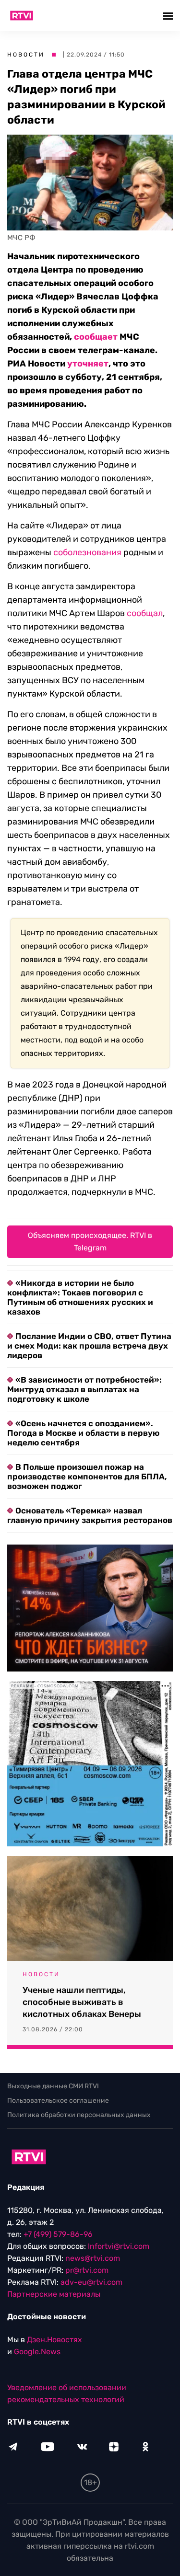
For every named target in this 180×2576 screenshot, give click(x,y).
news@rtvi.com (93, 2258)
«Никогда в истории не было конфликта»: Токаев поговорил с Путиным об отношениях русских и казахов (80, 1297)
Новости (26, 55)
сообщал (145, 613)
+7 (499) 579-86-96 (58, 2234)
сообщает (96, 337)
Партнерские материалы (54, 2294)
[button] (169, 16)
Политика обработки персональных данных (79, 2115)
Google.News (37, 2352)
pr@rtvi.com (87, 2270)
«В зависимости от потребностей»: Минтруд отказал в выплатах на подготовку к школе (84, 1389)
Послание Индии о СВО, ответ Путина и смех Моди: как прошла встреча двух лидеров (89, 1346)
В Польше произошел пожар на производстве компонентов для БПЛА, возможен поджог (87, 1477)
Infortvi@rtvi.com (119, 2246)
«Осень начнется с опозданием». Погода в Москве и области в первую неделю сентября (83, 1433)
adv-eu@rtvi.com (91, 2282)
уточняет (88, 364)
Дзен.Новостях (54, 2340)
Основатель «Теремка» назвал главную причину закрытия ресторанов (90, 1515)
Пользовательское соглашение (58, 2101)
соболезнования (87, 552)
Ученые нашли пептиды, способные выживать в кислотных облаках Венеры (82, 2002)
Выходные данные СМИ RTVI (53, 2086)
